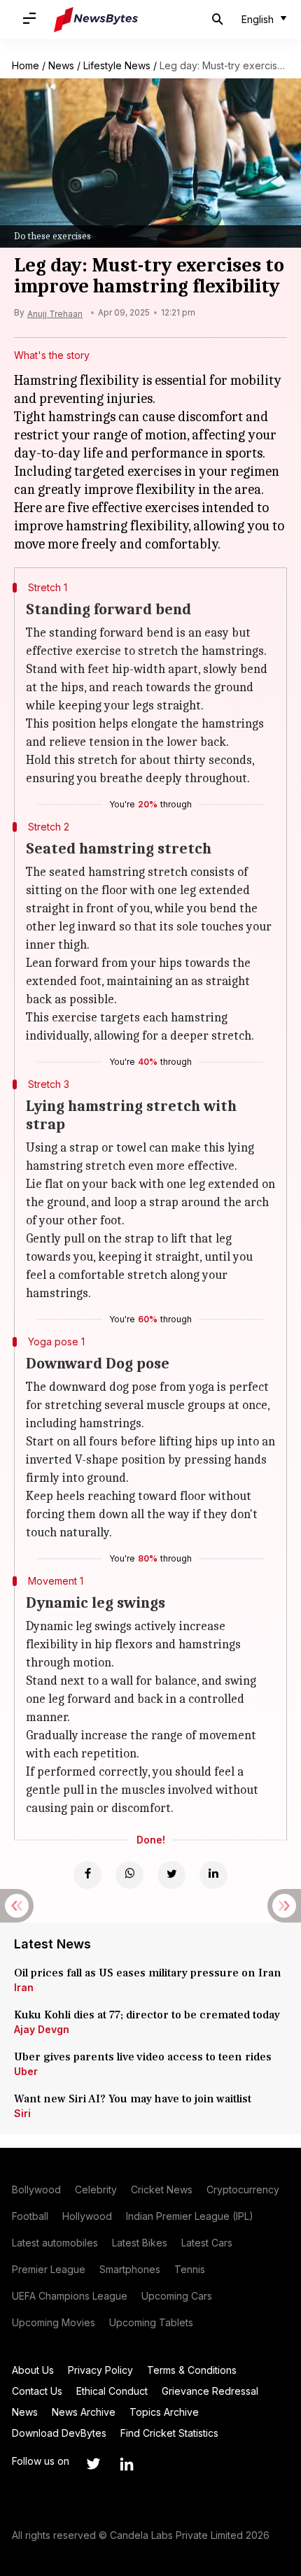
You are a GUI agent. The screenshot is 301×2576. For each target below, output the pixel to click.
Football (30, 2216)
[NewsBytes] (96, 20)
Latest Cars (207, 2243)
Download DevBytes (59, 2433)
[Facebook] (87, 1875)
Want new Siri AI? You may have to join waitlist (133, 2099)
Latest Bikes (140, 2243)
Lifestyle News (117, 65)
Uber (26, 2071)
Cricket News (162, 2189)
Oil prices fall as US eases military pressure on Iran (148, 1973)
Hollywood (87, 2216)
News (61, 65)
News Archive (84, 2412)
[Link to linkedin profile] (127, 2464)
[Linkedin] (213, 1875)
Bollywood (36, 2189)
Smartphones (130, 2269)
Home (26, 65)
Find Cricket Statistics (169, 2433)
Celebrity (96, 2189)
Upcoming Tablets (151, 2322)
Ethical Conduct (112, 2391)
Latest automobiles (55, 2243)
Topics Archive (164, 2412)
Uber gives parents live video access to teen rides (143, 2057)
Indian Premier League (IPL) (190, 2216)
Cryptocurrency (243, 2189)
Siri (22, 2113)
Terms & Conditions (192, 2370)
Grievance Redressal (210, 2391)
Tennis (190, 2269)
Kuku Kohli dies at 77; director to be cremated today (147, 2015)
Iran (24, 1987)
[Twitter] (171, 1875)
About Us (33, 2370)
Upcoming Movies (54, 2322)
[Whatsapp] (129, 1875)
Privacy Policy (100, 2370)
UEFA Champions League (70, 2296)
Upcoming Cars (177, 2296)
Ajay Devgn (42, 2029)
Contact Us (37, 2391)
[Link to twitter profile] (93, 2464)
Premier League (49, 2269)
